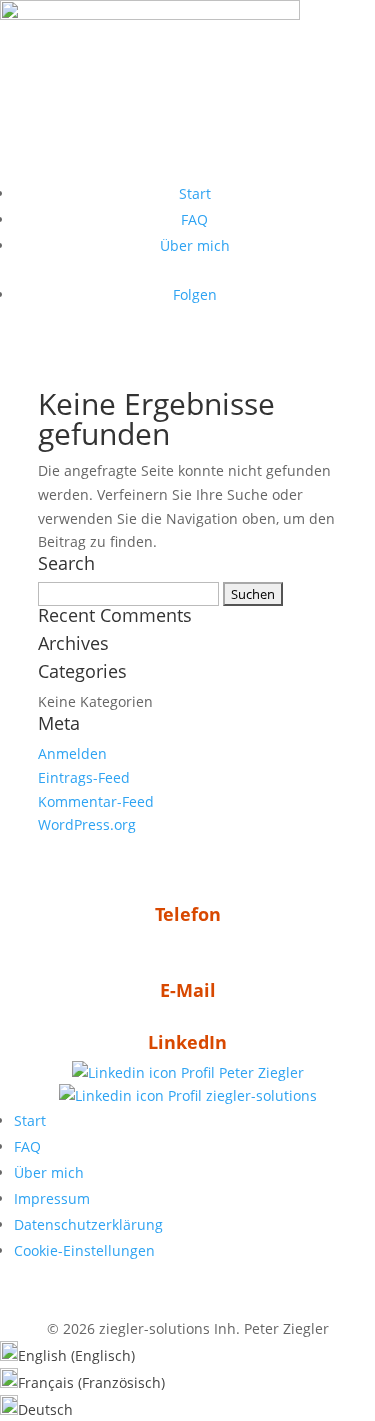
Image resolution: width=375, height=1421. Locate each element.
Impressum (52, 1198)
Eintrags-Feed (84, 777)
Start (195, 193)
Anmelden (72, 753)
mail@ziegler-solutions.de (188, 1020)
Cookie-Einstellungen (84, 1250)
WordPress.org (87, 824)
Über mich (195, 245)
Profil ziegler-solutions (240, 1095)
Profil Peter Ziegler (240, 1072)
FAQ (194, 219)
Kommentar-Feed (96, 801)
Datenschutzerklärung (88, 1224)
